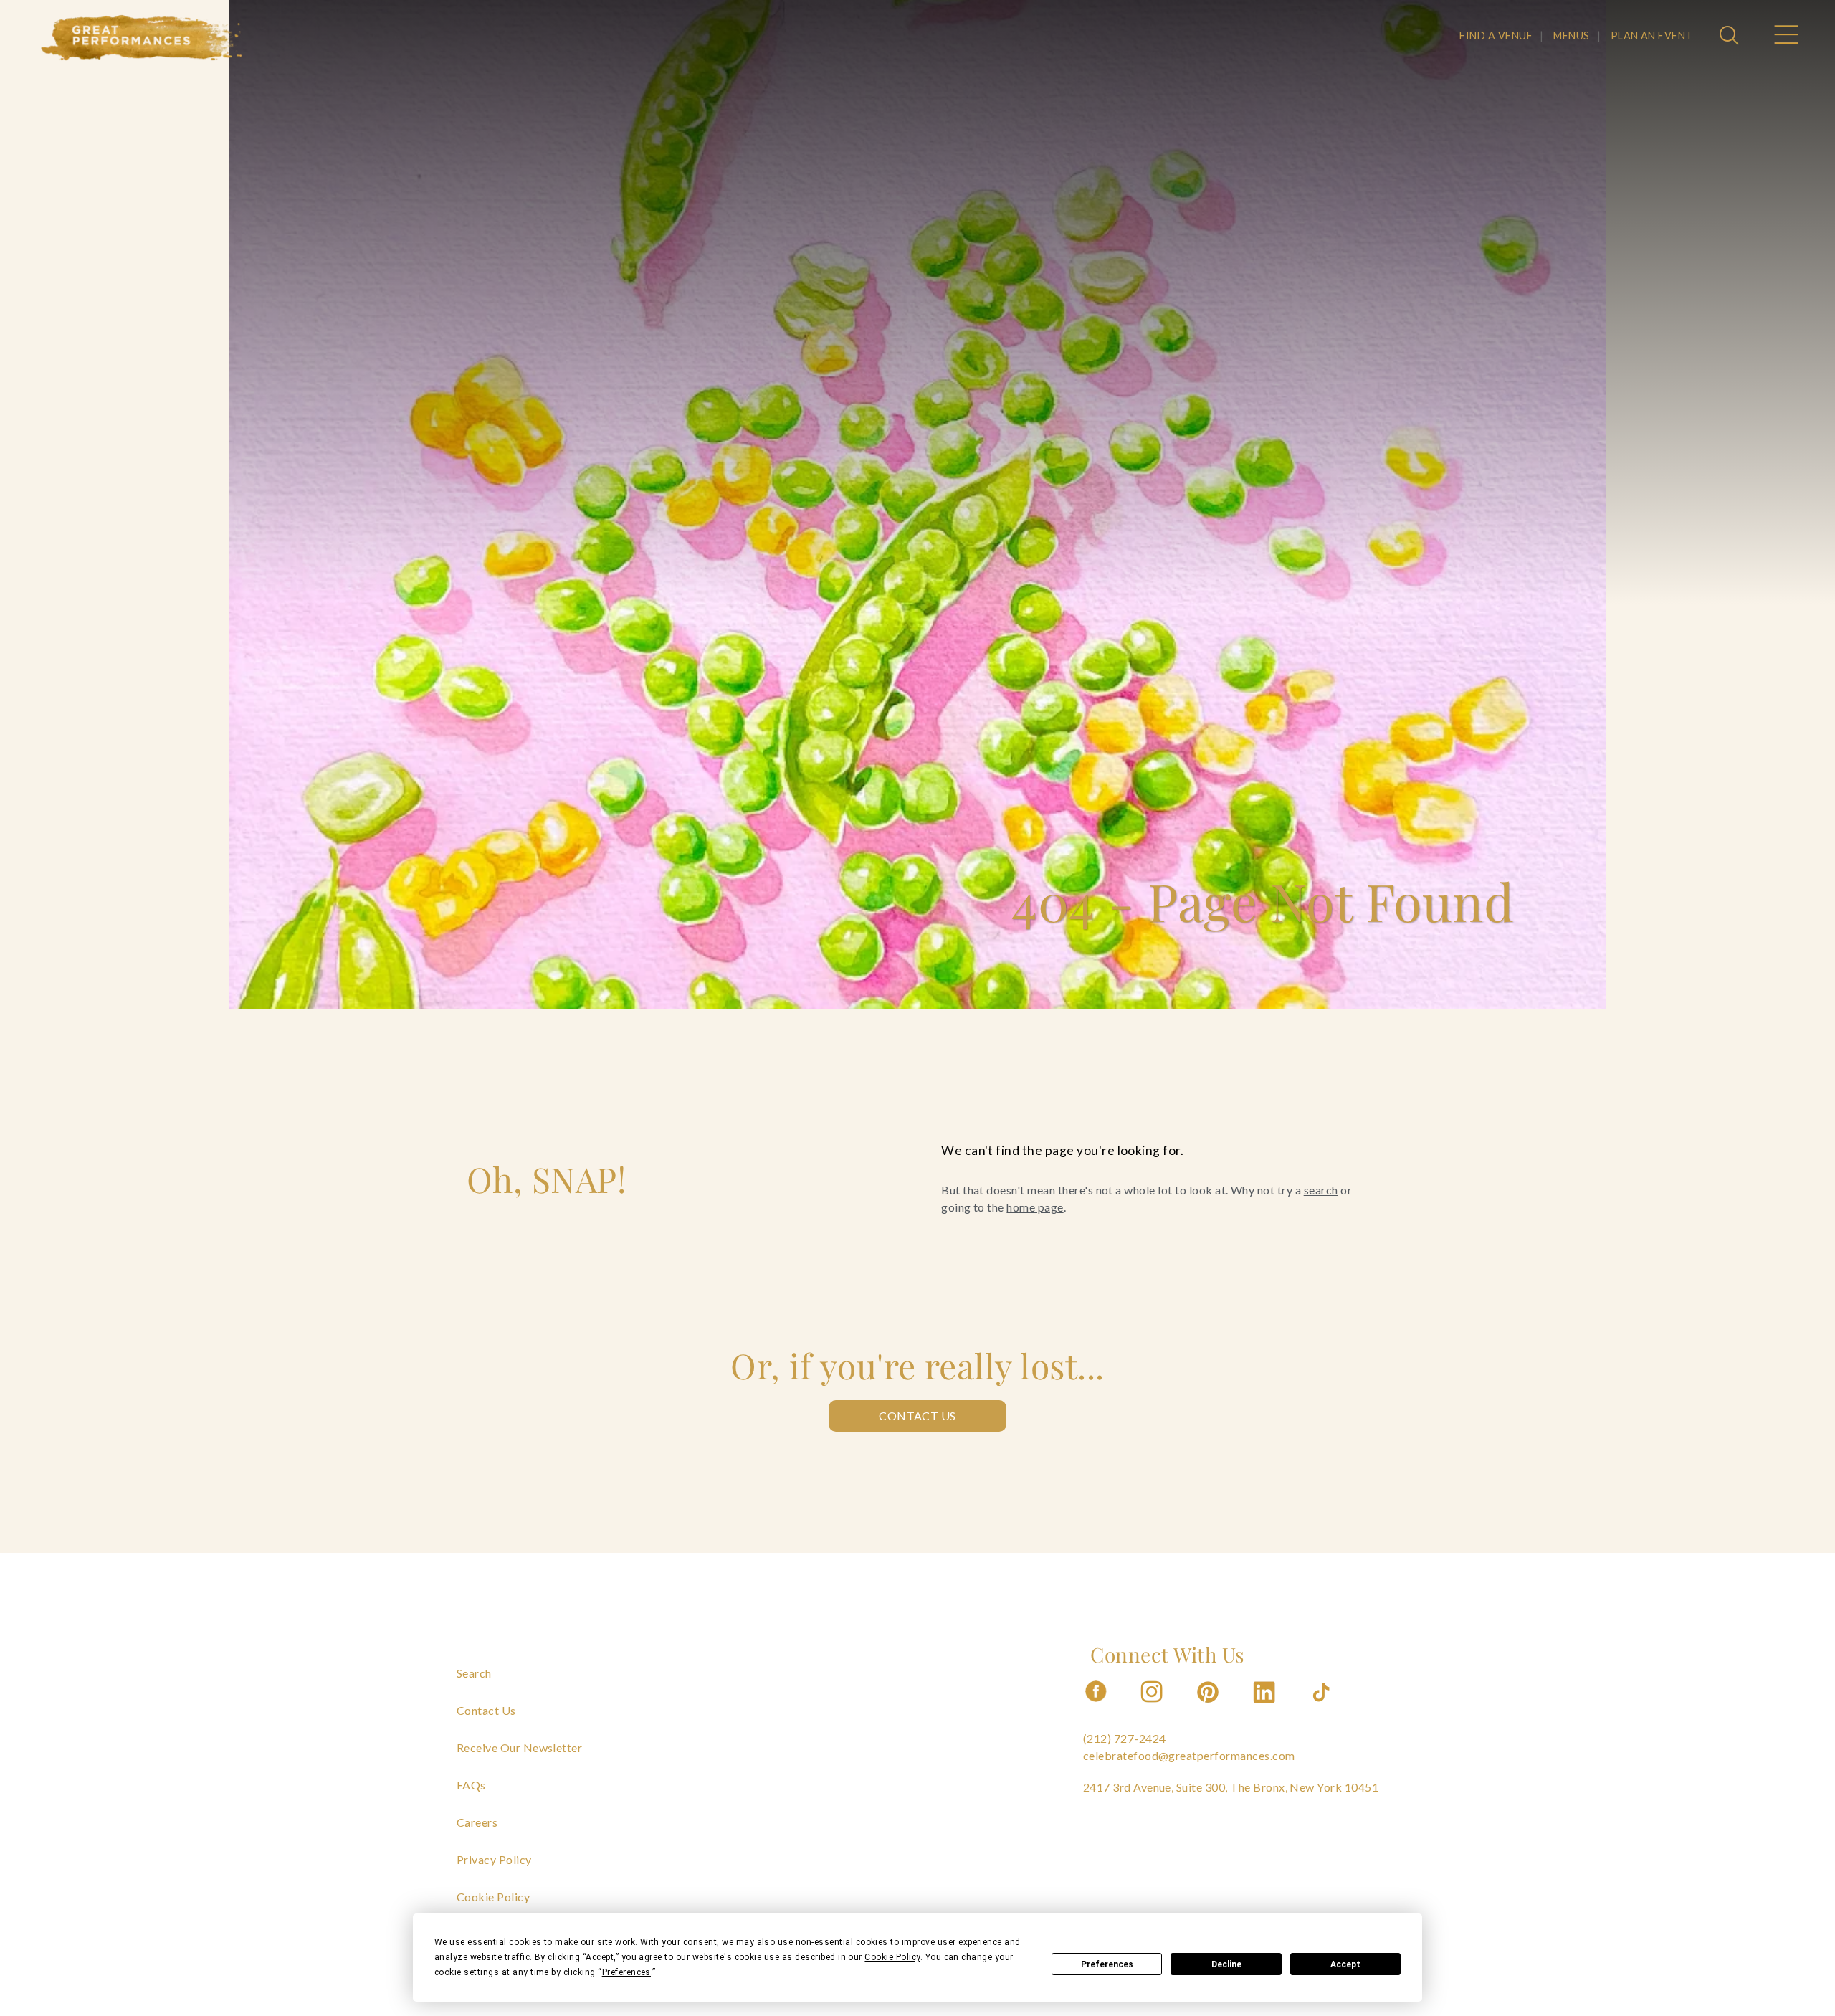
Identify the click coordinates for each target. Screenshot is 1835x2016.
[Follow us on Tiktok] (1322, 1707)
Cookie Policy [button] (892, 1957)
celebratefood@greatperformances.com (1189, 1755)
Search (474, 1673)
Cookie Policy (493, 1897)
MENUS (1571, 35)
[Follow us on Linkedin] (1266, 1707)
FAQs (471, 1785)
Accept (1345, 1964)
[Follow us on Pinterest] (1209, 1707)
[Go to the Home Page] (142, 38)
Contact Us (917, 1416)
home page (1035, 1207)
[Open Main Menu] (1786, 37)
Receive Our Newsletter (520, 1748)
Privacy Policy (494, 1859)
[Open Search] (1731, 37)
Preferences (1107, 1964)
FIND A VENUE (1496, 35)
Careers (477, 1822)
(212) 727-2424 (1125, 1738)
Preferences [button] (626, 1972)
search (1321, 1190)
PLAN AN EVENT (1652, 35)
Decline (1226, 1964)
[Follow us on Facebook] (1096, 1707)
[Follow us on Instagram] (1153, 1707)
